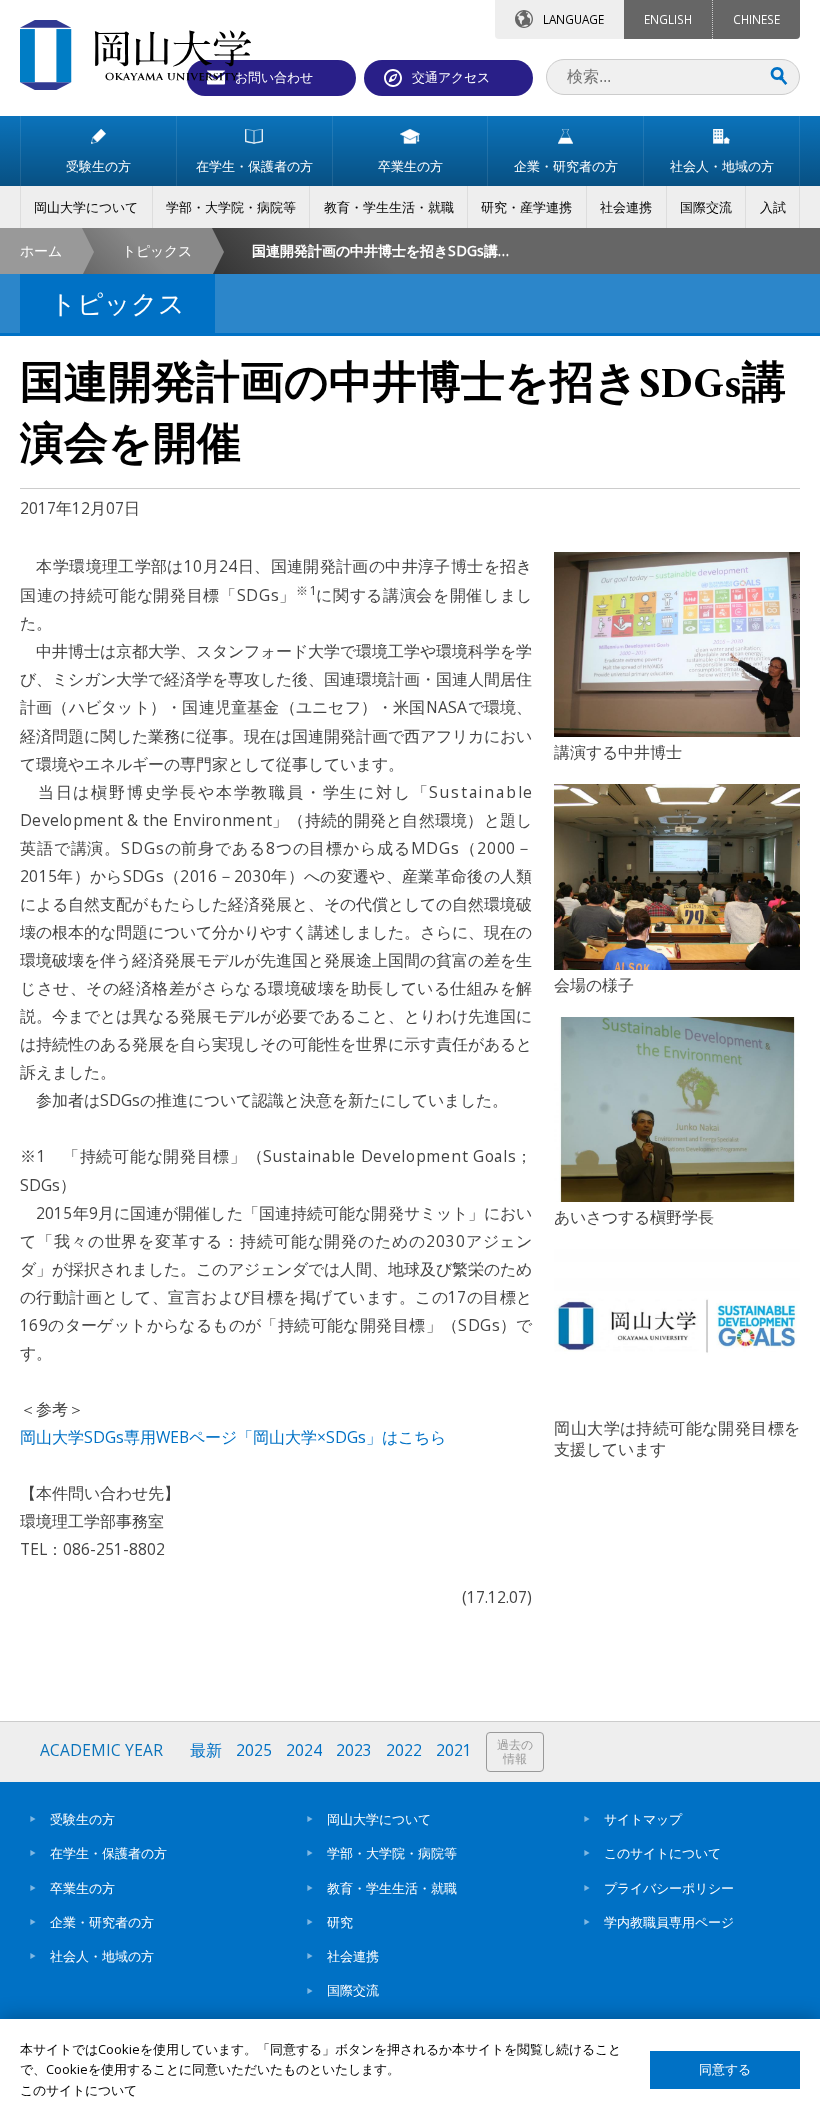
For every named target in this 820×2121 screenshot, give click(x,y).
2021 (454, 1750)
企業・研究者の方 (102, 1922)
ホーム (41, 250)
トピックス (157, 250)
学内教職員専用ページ (669, 1922)
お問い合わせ (274, 77)
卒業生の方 (82, 1888)
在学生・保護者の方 (108, 1853)
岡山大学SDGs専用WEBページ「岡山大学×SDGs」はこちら (233, 1437)
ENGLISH (668, 19)
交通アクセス (451, 77)
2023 (354, 1750)
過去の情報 (515, 1751)
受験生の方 (82, 1819)
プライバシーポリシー (669, 1888)
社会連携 (353, 1956)
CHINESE (756, 19)
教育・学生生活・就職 (392, 1888)
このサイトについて (662, 1853)
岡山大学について (379, 1819)
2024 (304, 1750)
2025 (254, 1750)
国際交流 (353, 1990)
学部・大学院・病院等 (392, 1853)
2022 (404, 1750)
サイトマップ (643, 1819)
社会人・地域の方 (102, 1956)
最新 (206, 1750)
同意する (725, 2069)
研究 (340, 1922)
